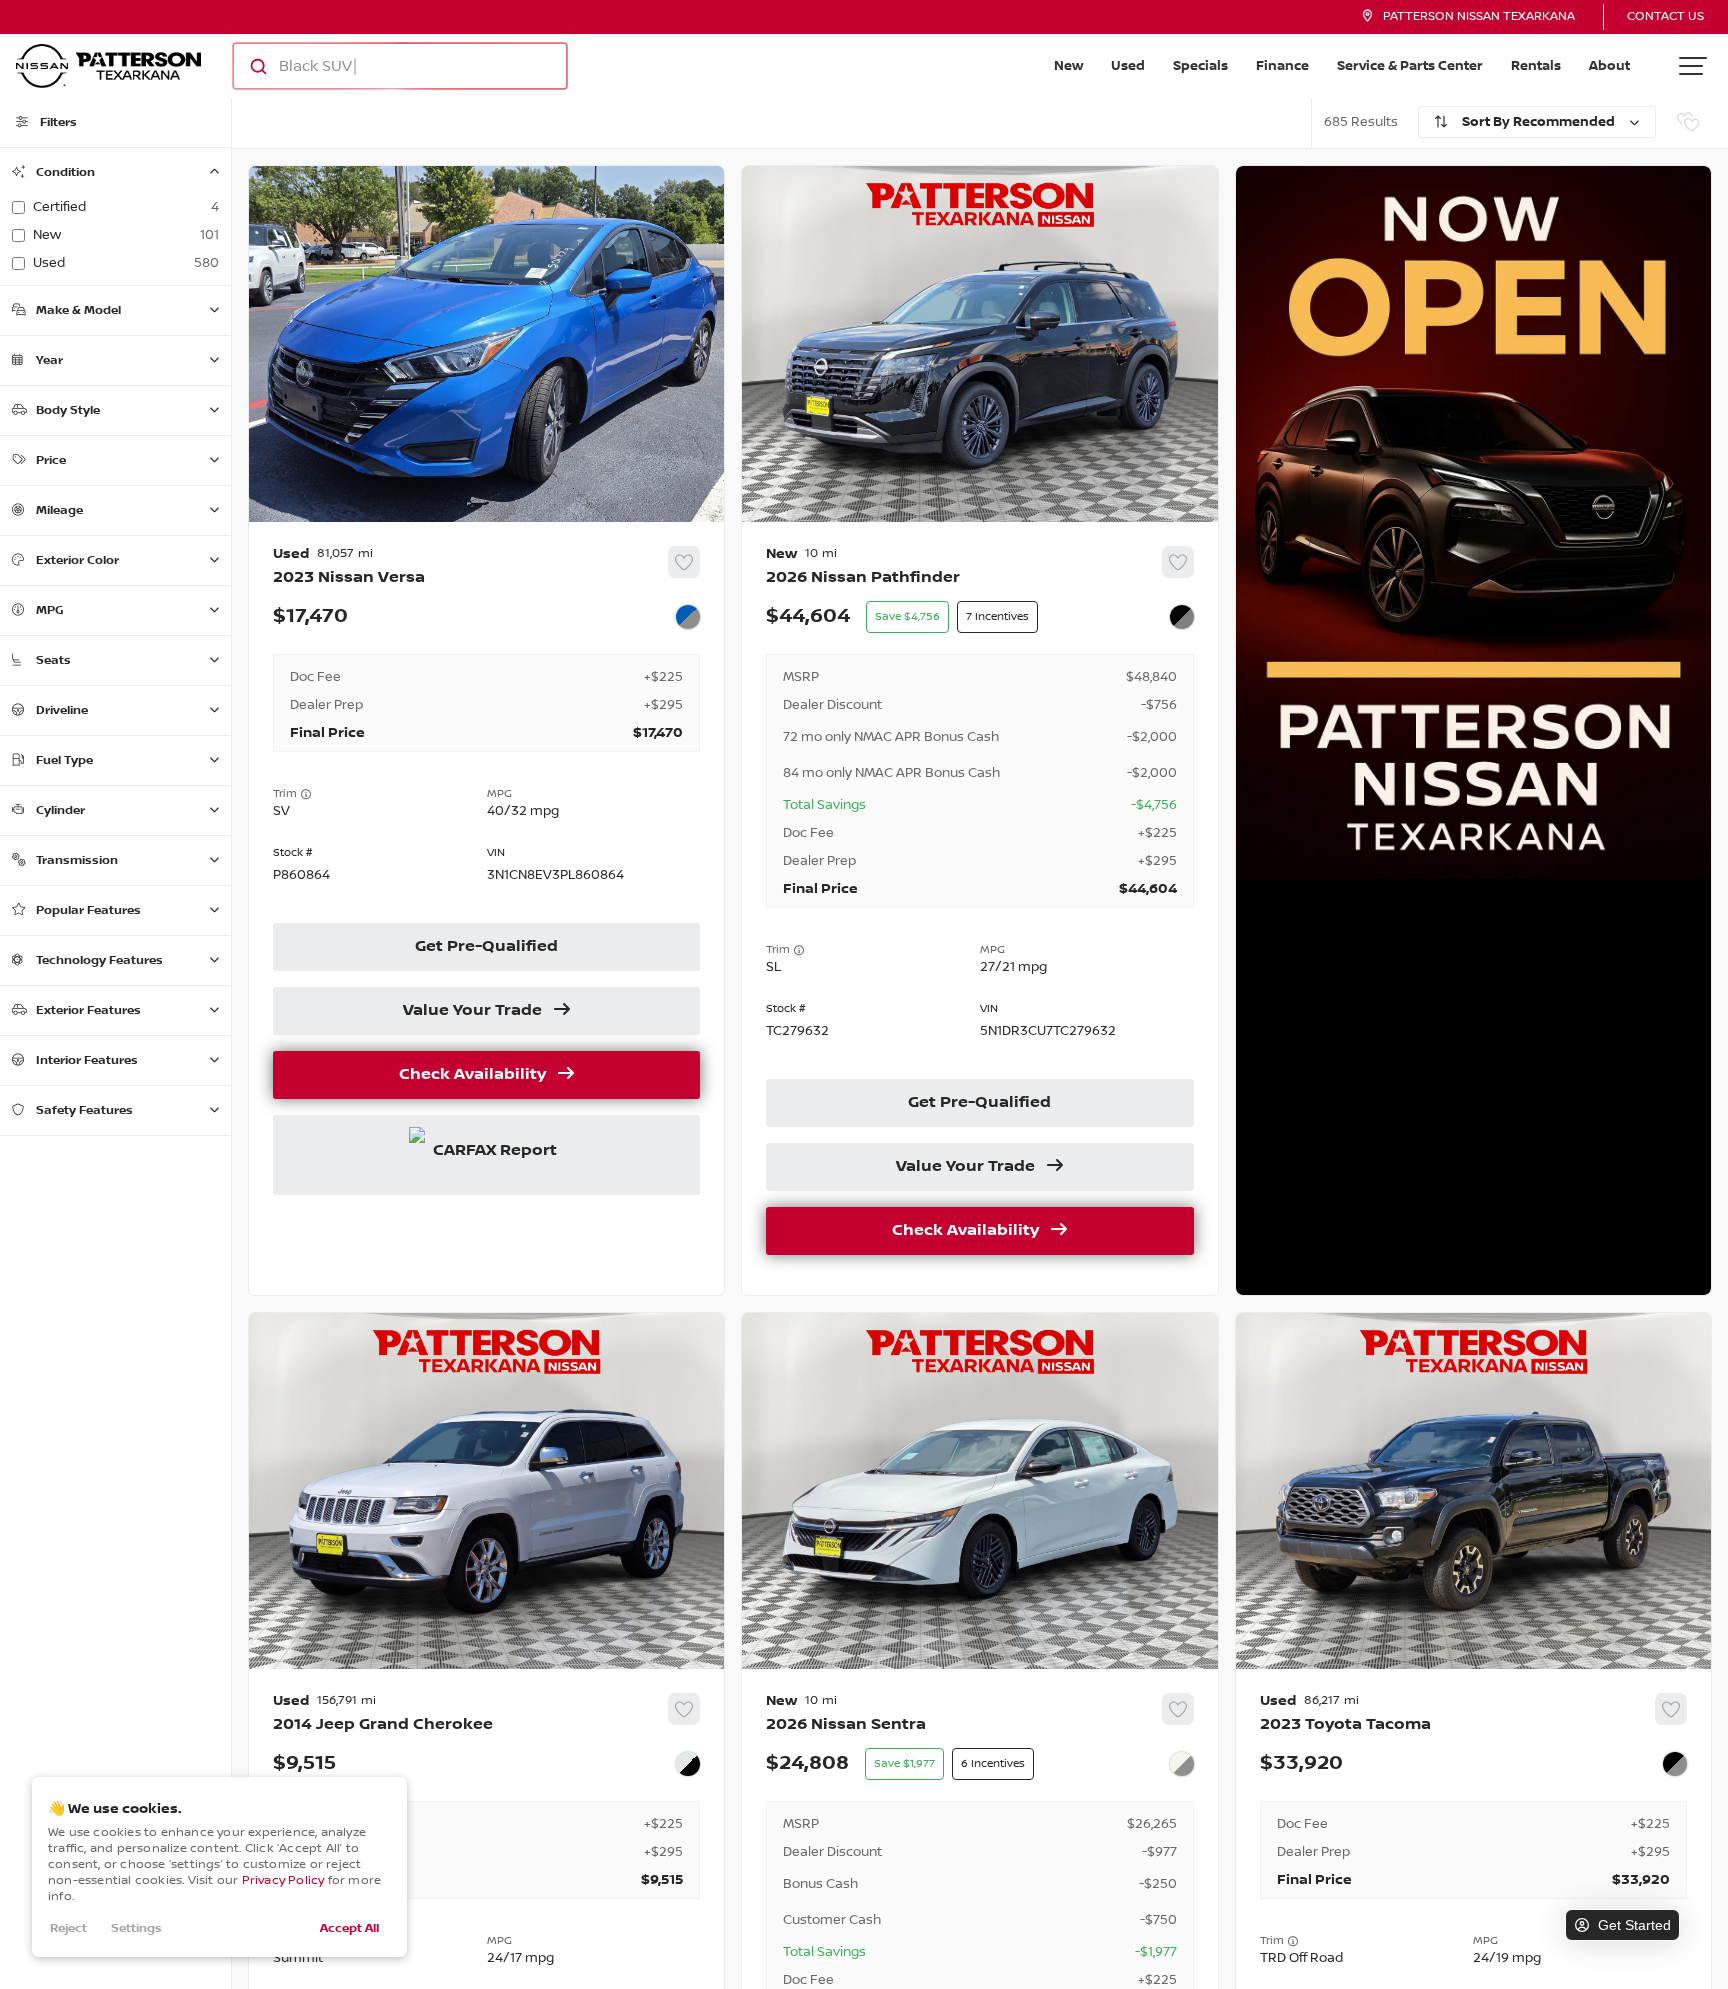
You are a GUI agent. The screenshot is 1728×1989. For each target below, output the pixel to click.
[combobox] (380, 66)
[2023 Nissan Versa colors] (688, 617)
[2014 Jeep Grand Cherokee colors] (688, 1764)
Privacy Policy (283, 1880)
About (1609, 66)
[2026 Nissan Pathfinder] (979, 908)
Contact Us (1665, 16)
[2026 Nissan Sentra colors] (1182, 1764)
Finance (1282, 66)
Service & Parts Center (1410, 66)
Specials (1200, 66)
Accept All (349, 1928)
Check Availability (472, 1075)
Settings (136, 1928)
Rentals (1536, 66)
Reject (68, 1928)
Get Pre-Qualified (486, 947)
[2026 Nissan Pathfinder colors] (1182, 617)
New (1068, 66)
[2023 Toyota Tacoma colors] (1675, 1764)
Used (1128, 66)
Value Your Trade (472, 1011)
